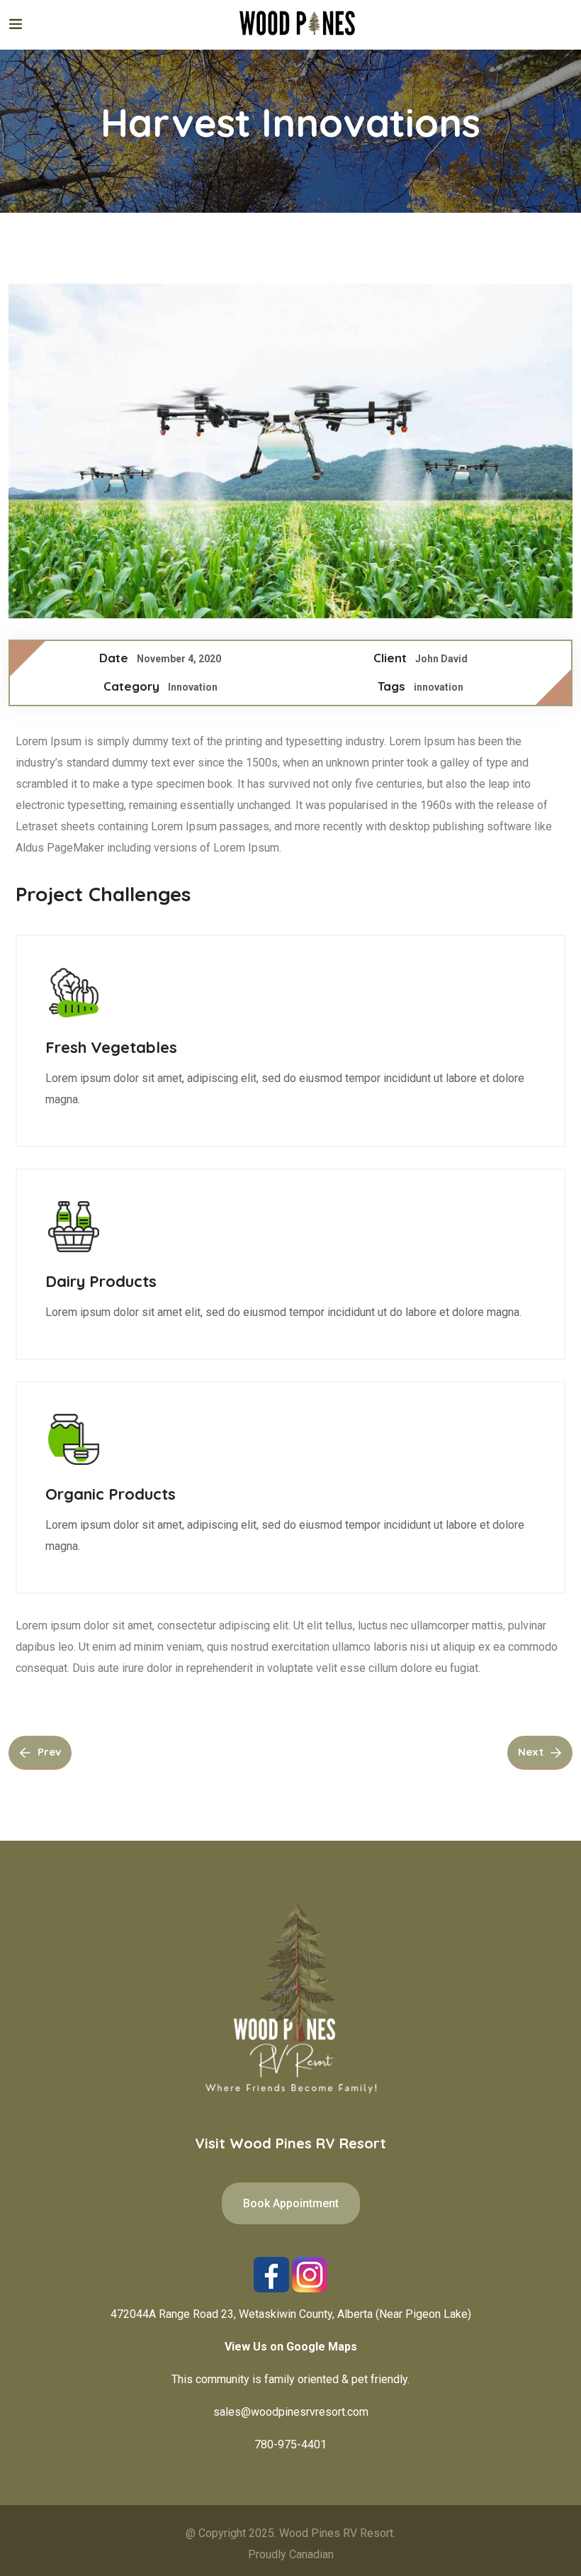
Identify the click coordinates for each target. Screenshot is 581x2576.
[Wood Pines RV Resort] (298, 24)
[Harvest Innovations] (290, 451)
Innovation (193, 687)
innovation (439, 687)
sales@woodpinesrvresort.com (291, 2412)
